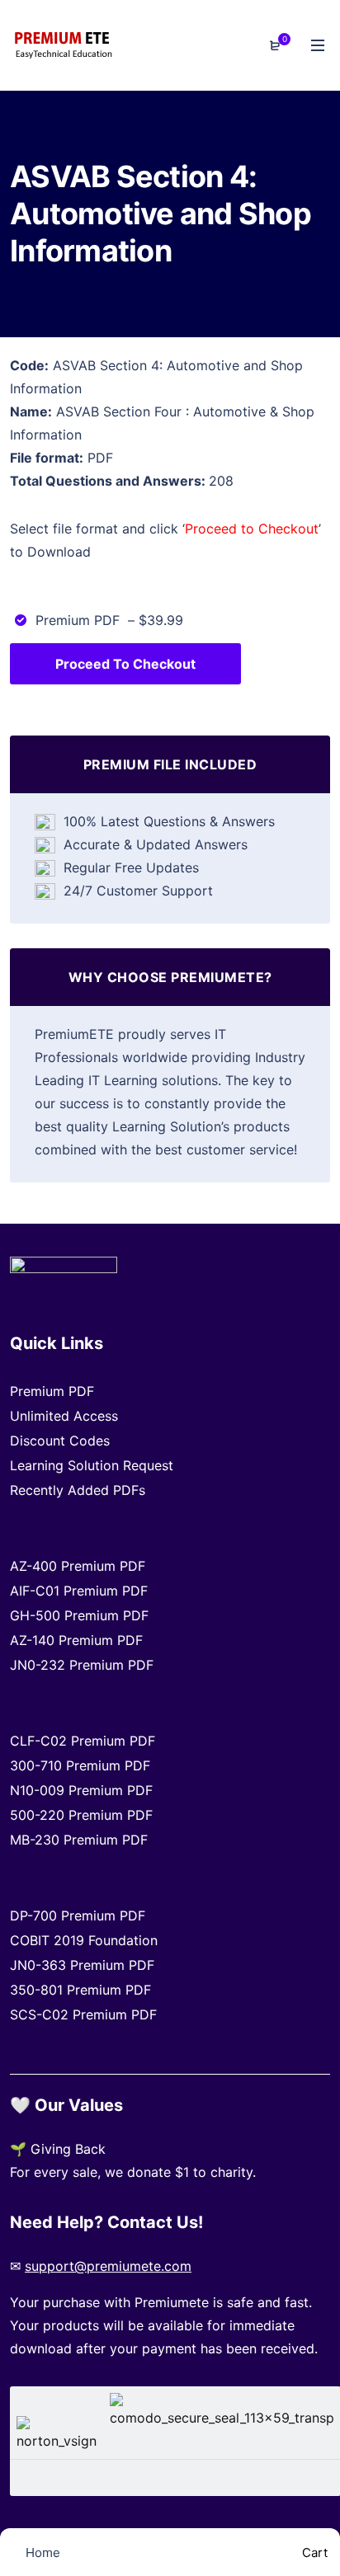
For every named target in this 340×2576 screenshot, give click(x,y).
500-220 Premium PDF (81, 1815)
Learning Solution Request (92, 1465)
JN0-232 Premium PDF (82, 1665)
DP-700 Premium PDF (78, 1916)
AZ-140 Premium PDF (76, 1640)
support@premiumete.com (108, 2266)
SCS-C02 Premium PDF (83, 2014)
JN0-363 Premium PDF (82, 1965)
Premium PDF (52, 1391)
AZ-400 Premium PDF (78, 1566)
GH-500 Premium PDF (79, 1615)
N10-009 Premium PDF (81, 1790)
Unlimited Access (64, 1416)
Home (41, 2552)
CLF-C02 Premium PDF (83, 1741)
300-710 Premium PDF (80, 1765)
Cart (313, 2552)
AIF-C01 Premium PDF (79, 1591)
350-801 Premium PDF (80, 1990)
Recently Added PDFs (78, 1490)
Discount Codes (60, 1441)
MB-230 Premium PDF (79, 1840)
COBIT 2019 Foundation (84, 1940)
